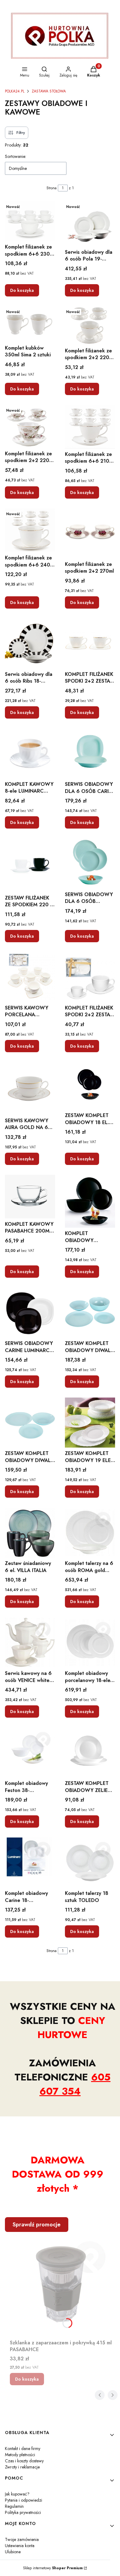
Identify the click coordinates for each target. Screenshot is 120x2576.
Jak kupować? (17, 2494)
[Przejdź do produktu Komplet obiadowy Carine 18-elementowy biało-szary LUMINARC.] (30, 1862)
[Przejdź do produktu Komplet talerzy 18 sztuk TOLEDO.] (90, 1862)
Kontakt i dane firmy (23, 2449)
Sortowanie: (16, 156)
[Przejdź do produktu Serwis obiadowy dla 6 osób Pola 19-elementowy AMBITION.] (90, 224)
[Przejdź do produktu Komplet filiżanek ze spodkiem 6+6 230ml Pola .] (30, 221)
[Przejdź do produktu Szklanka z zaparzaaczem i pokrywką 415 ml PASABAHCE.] (62, 2284)
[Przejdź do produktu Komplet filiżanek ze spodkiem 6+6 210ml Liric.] (90, 427)
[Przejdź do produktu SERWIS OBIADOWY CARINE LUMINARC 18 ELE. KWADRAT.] (30, 1313)
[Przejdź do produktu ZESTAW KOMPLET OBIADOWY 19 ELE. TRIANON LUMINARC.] (90, 1423)
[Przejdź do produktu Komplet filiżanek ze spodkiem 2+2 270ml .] (90, 533)
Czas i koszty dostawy (24, 2461)
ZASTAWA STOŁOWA (49, 91)
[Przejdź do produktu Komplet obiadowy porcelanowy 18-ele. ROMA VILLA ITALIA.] (90, 1643)
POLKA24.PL (15, 91)
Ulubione (13, 2552)
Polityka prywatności (23, 2512)
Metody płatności (20, 2455)
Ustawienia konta (20, 2546)
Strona (52, 188)
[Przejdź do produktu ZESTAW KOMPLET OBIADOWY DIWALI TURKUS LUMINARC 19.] (90, 1313)
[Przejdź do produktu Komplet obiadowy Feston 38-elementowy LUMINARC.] (30, 1753)
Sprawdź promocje (37, 2225)
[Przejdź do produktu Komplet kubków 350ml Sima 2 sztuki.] (30, 324)
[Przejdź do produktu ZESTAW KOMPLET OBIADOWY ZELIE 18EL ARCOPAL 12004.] (90, 1753)
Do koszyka (22, 290)
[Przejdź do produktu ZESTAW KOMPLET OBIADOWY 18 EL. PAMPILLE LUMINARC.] (90, 1086)
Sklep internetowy (53, 2568)
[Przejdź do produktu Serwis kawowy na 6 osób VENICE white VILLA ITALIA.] (30, 1643)
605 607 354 (75, 2084)
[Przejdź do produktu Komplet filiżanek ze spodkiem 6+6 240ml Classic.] (30, 530)
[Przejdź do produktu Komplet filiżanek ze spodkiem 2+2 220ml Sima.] (90, 326)
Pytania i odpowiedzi (24, 2500)
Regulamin (14, 2506)
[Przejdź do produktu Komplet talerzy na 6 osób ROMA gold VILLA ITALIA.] (90, 1533)
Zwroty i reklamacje (22, 2467)
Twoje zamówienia (22, 2539)
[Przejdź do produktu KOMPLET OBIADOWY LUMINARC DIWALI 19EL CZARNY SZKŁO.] (90, 1201)
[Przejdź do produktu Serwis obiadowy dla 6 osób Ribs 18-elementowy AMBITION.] (30, 643)
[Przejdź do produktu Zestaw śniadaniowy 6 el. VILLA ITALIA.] (30, 1533)
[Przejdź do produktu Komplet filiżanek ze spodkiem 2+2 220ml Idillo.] (30, 426)
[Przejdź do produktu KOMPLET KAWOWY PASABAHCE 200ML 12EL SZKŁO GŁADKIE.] (30, 1197)
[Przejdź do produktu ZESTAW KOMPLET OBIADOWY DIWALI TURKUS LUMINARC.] (30, 1423)
